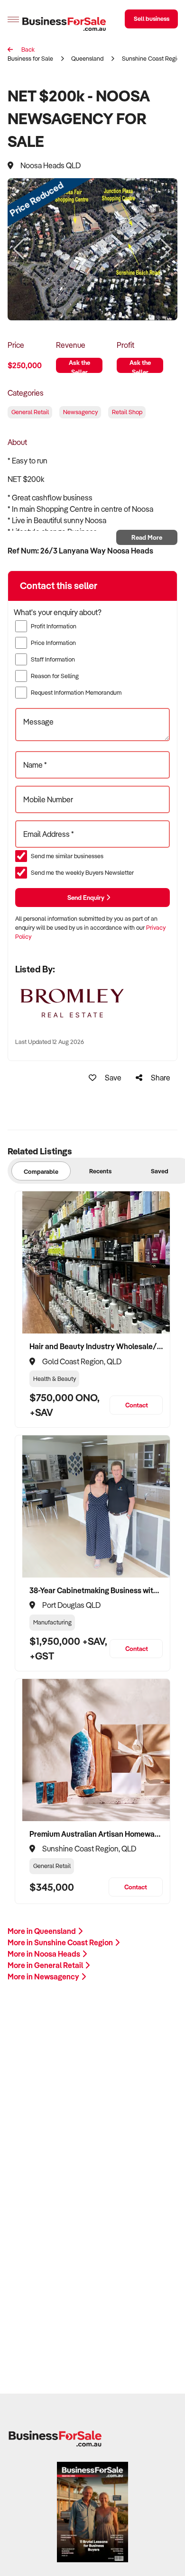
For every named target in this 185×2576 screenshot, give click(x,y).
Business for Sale (30, 58)
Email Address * (49, 834)
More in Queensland (42, 1931)
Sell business (152, 18)
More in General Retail (46, 1965)
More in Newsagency (44, 1977)
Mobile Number (48, 799)
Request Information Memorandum (76, 692)
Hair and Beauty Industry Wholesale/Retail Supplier (96, 1346)
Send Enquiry (87, 897)
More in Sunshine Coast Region (61, 1942)
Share (160, 1078)
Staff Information (53, 659)
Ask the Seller (79, 366)
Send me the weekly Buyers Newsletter (82, 872)
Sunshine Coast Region (153, 58)
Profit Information (54, 626)
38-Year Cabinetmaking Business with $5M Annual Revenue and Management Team (96, 1590)
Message (38, 722)
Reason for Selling (55, 676)
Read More (147, 537)
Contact (137, 1405)
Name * (35, 765)
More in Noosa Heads (45, 1954)
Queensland (87, 58)
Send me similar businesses (67, 856)
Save (112, 1078)
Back (27, 49)
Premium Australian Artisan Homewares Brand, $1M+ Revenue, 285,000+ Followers (96, 1834)
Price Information (53, 643)
